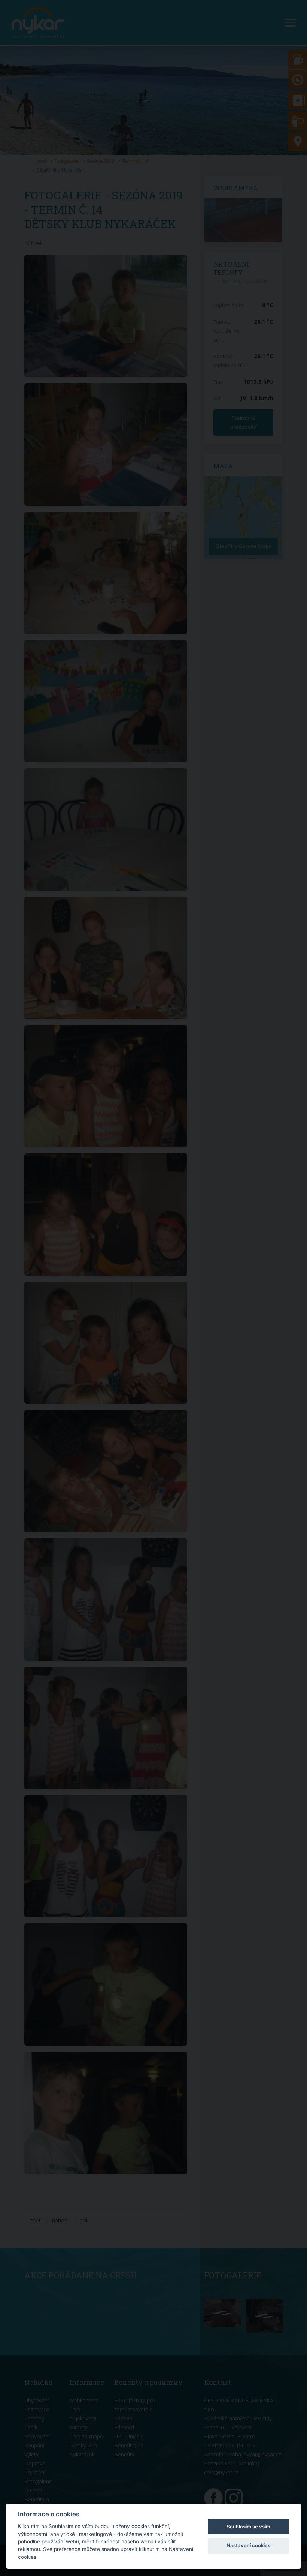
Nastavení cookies (248, 2545)
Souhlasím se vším (248, 2527)
